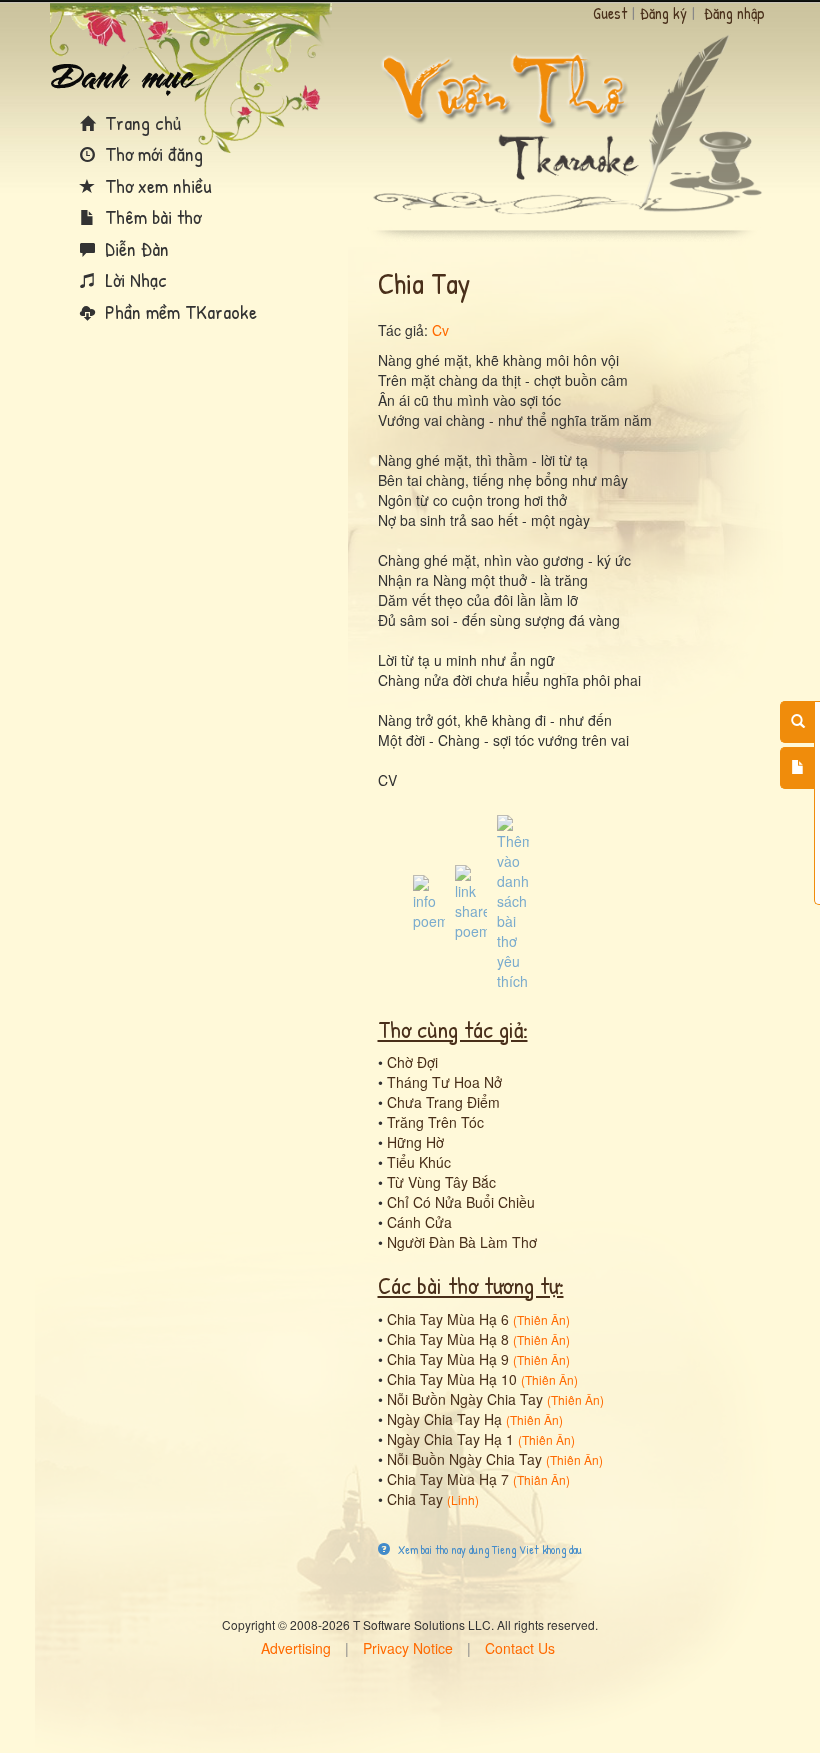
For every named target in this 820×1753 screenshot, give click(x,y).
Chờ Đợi (412, 1062)
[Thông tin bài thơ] (429, 901)
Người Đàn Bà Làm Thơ (462, 1242)
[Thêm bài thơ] (797, 768)
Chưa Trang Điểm (443, 1102)
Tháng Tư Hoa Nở (444, 1082)
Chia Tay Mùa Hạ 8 (448, 1339)
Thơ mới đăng (151, 153)
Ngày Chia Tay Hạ (444, 1419)
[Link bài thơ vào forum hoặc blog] (471, 901)
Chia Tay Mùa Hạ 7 (448, 1479)
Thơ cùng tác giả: (453, 1029)
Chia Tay (415, 1499)
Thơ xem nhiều (156, 185)
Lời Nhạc (133, 279)
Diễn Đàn (134, 248)
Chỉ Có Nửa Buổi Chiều (461, 1202)
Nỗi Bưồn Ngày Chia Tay (465, 1399)
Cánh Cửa (419, 1222)
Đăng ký (663, 13)
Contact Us (520, 1648)
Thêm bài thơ (150, 216)
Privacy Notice (408, 1648)
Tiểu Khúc (419, 1162)
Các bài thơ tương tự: (471, 1285)
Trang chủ (140, 122)
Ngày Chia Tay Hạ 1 (450, 1439)
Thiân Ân (541, 1479)
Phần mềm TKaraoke (178, 311)
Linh (463, 1499)
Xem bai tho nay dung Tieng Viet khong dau (488, 1549)
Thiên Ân (541, 1319)
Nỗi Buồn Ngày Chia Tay (464, 1459)
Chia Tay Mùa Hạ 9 (448, 1359)
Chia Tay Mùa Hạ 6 (448, 1319)
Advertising (296, 1648)
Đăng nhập (734, 13)
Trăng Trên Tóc (435, 1122)
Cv (440, 330)
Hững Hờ (415, 1142)
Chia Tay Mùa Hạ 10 (452, 1379)
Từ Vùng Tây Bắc (441, 1182)
